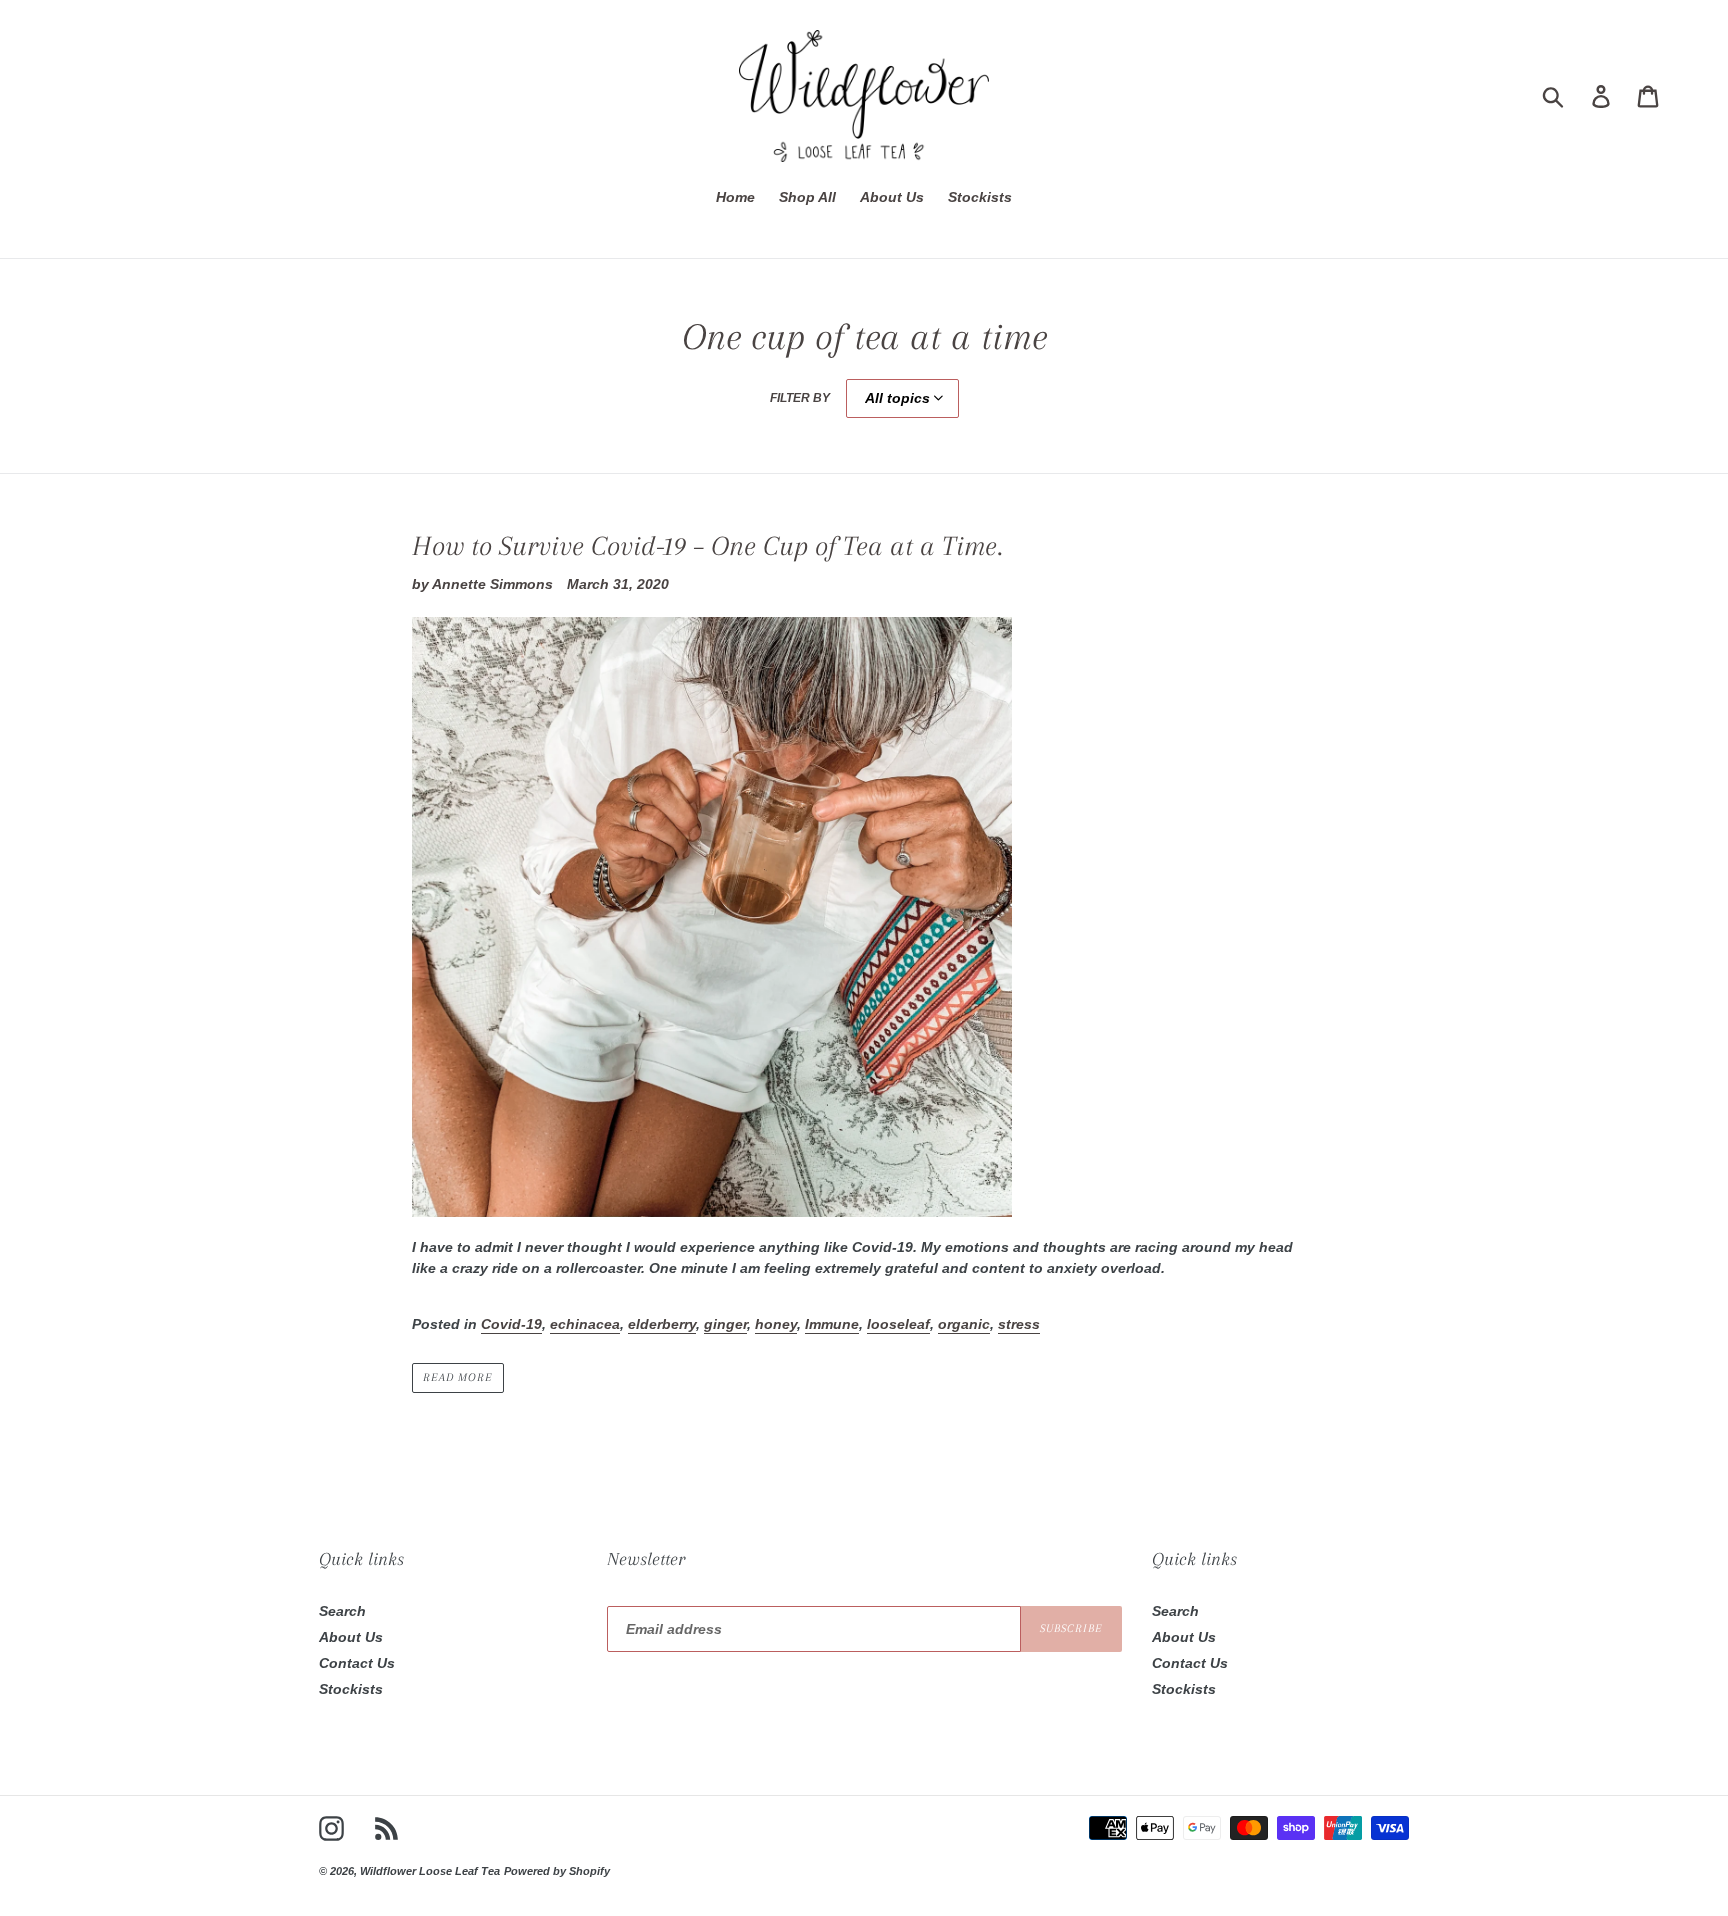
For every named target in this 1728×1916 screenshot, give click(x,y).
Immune (832, 1324)
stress (1019, 1324)
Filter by (800, 397)
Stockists (351, 1689)
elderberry (662, 1324)
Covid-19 (511, 1324)
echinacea (585, 1324)
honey (776, 1324)
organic (964, 1324)
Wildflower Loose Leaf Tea (430, 1870)
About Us (351, 1637)
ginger (725, 1324)
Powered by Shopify (557, 1870)
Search (342, 1611)
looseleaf (898, 1324)
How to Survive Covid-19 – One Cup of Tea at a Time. (707, 546)
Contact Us (357, 1663)
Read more (458, 1377)
